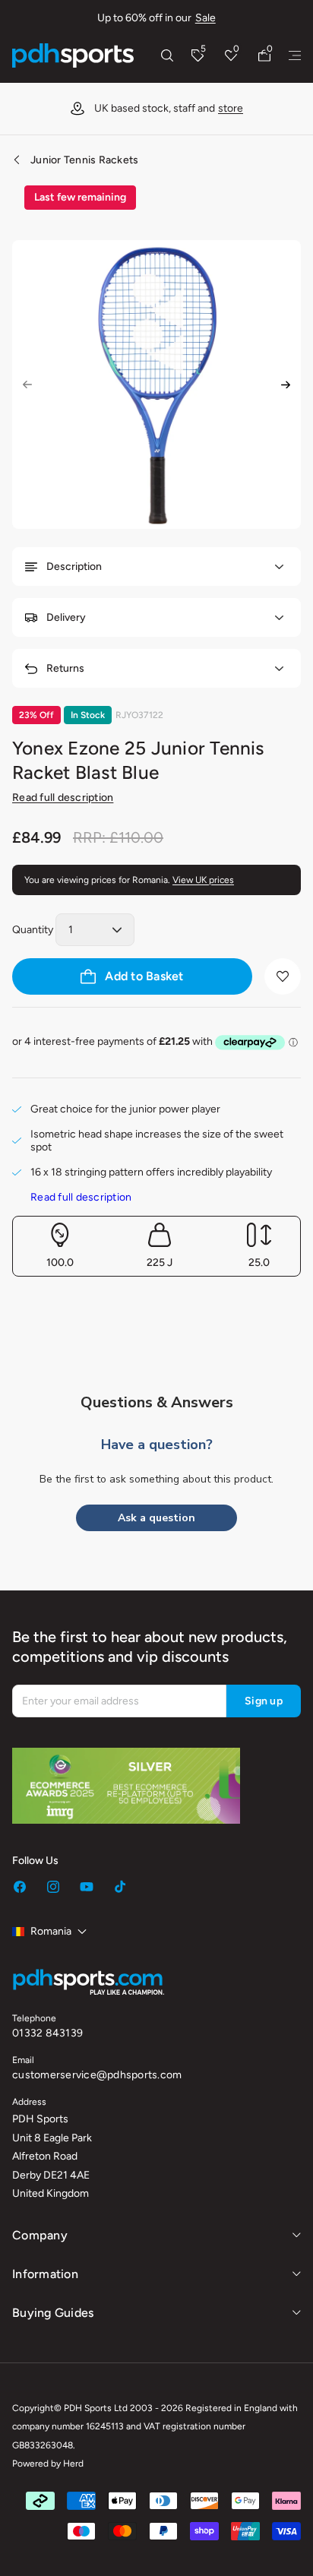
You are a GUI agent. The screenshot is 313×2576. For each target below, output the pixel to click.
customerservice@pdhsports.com (97, 2075)
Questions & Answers (157, 1402)
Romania (51, 1931)
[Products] (295, 55)
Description (74, 566)
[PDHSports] (73, 55)
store (231, 108)
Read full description (63, 797)
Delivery (66, 617)
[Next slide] (286, 385)
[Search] (167, 55)
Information (45, 2274)
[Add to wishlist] (283, 976)
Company (40, 2235)
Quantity (33, 930)
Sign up (264, 1701)
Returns (65, 668)
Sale (206, 18)
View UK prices (203, 880)
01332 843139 (47, 2033)
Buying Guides (53, 2313)
